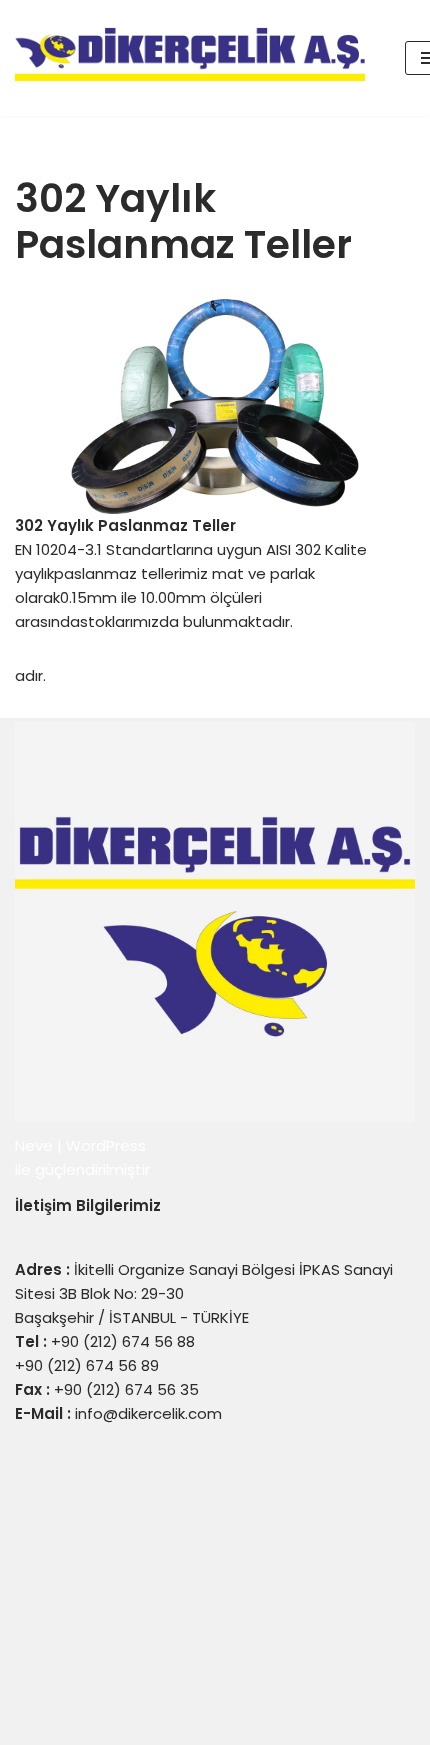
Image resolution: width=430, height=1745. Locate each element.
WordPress (106, 1145)
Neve (34, 1145)
